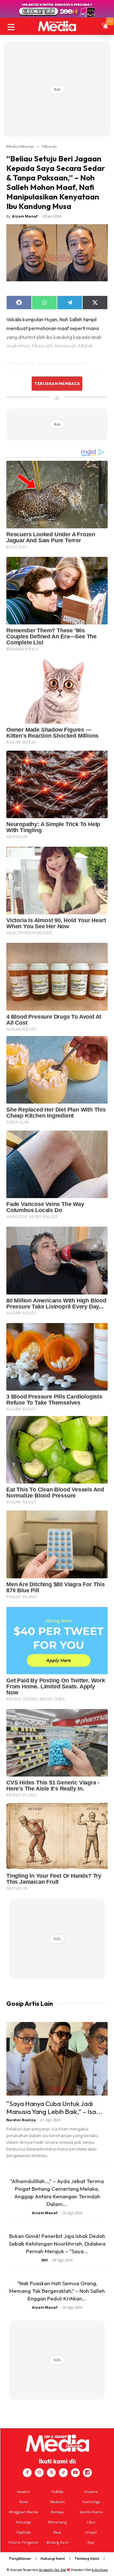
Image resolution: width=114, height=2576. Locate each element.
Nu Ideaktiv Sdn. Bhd (52, 2570)
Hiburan (49, 146)
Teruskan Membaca (57, 383)
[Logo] (57, 26)
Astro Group (100, 2570)
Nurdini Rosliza (21, 2120)
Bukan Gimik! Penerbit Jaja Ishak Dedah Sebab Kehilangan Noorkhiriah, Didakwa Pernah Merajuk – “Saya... (57, 2243)
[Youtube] (75, 2473)
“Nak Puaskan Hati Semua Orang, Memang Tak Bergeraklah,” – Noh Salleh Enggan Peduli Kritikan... (57, 2291)
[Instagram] (39, 2473)
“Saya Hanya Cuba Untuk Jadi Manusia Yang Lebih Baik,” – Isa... (54, 2107)
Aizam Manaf (25, 216)
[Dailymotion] (87, 2473)
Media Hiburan (20, 146)
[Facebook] (27, 2473)
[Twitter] (51, 2473)
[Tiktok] (63, 2473)
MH (45, 2260)
